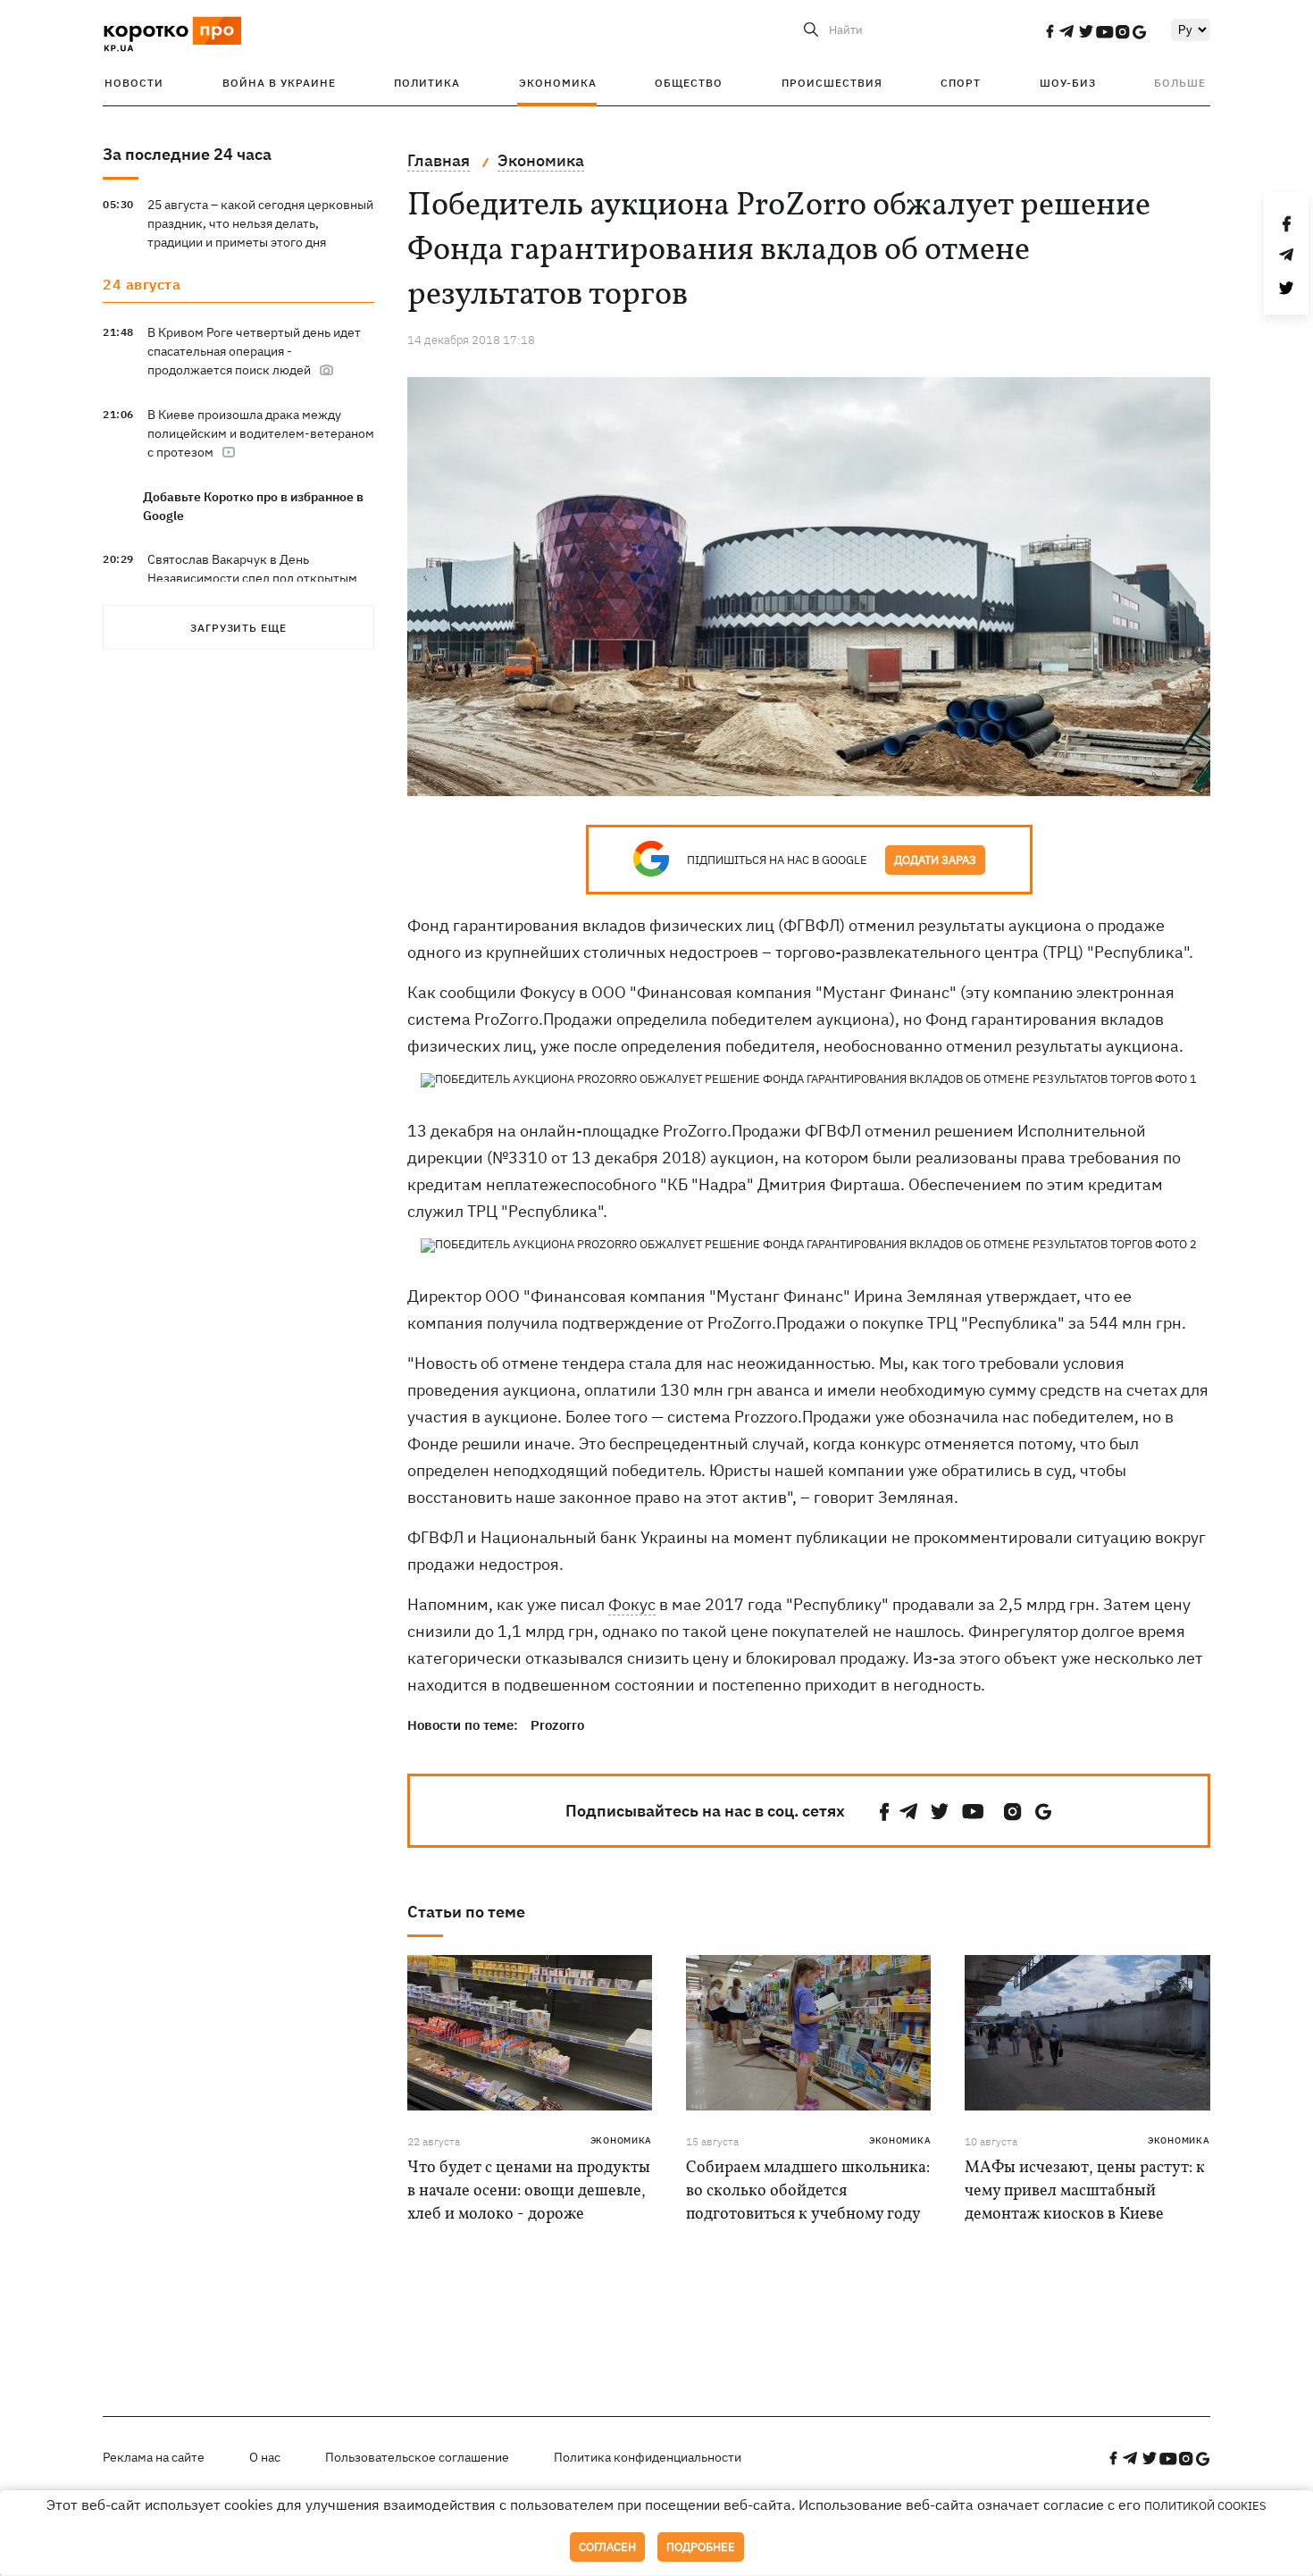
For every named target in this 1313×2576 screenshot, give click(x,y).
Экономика (558, 83)
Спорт (961, 83)
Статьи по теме (466, 1912)
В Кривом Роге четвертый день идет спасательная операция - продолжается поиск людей (254, 351)
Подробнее (701, 2547)
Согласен (607, 2547)
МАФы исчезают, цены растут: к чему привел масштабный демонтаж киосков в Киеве (1085, 2191)
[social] (1050, 31)
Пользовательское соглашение (417, 2457)
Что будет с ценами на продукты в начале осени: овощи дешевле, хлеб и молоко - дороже (529, 2191)
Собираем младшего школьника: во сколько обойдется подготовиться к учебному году (808, 2191)
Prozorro (557, 1725)
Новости (134, 83)
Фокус (632, 1604)
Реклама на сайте (154, 2457)
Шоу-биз (1068, 83)
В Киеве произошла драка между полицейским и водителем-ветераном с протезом (261, 433)
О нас (265, 2457)
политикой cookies (1205, 2506)
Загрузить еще (238, 628)
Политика (427, 83)
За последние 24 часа (187, 154)
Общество (689, 83)
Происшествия (832, 83)
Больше (1180, 83)
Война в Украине (279, 83)
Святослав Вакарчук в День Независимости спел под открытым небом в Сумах (252, 578)
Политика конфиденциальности (648, 2457)
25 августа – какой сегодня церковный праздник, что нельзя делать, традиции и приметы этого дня (260, 223)
